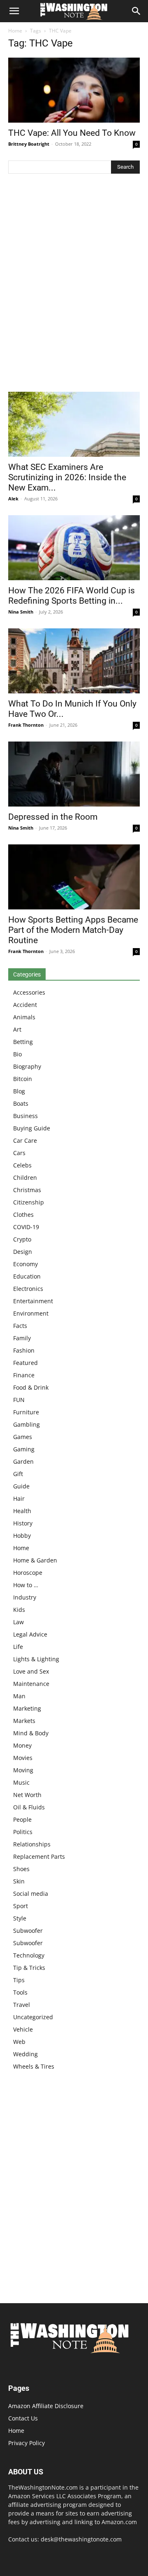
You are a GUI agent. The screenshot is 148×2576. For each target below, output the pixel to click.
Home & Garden (35, 1560)
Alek (13, 499)
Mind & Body (31, 1733)
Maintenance (31, 1684)
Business (25, 1116)
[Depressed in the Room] (74, 774)
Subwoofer (28, 1931)
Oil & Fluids (29, 1807)
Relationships (32, 1844)
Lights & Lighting (36, 1659)
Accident (25, 1005)
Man (19, 1696)
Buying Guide (32, 1128)
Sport (21, 1906)
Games (23, 1437)
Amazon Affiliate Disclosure (46, 2406)
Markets (24, 1721)
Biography (27, 1066)
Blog (19, 1091)
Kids (19, 1610)
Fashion (24, 1350)
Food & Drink (31, 1387)
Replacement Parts (39, 1856)
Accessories (29, 992)
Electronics (28, 1289)
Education (27, 1276)
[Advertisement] (74, 285)
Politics (23, 1832)
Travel (22, 2005)
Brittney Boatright (29, 144)
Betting (23, 1042)
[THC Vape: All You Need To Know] (74, 90)
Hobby (22, 1536)
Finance (24, 1375)
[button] (14, 11)
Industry (25, 1597)
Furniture (26, 1412)
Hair (19, 1498)
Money (22, 1745)
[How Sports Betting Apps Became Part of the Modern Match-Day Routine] (74, 877)
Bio (17, 1054)
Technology (29, 1955)
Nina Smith (21, 612)
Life (18, 1647)
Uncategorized (33, 2017)
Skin (19, 1881)
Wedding (25, 2054)
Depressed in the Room (53, 817)
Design (23, 1252)
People (22, 1819)
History (23, 1523)
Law (18, 1622)
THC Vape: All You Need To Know (72, 133)
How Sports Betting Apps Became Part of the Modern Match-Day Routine (73, 930)
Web (19, 2042)
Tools (20, 1992)
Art (17, 1029)
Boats (21, 1103)
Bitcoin (23, 1079)
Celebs (22, 1165)
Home (15, 31)
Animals (24, 1017)
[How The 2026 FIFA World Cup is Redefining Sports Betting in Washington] (74, 548)
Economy (25, 1264)
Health (22, 1511)
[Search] (136, 11)
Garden (23, 1461)
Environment (31, 1313)
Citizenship (29, 1202)
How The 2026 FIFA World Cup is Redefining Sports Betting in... (72, 596)
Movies (23, 1758)
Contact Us (23, 2418)
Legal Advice (30, 1634)
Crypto (22, 1239)
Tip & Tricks (29, 1968)
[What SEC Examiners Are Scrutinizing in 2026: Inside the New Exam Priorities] (74, 424)
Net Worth (27, 1795)
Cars (19, 1153)
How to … (26, 1585)
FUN (19, 1400)
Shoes (21, 1869)
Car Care (25, 1140)
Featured (25, 1363)
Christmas (27, 1190)
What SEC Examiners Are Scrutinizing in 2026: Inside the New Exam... (67, 477)
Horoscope (28, 1573)
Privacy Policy (27, 2443)
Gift (18, 1474)
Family (22, 1338)
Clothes (23, 1215)
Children (25, 1178)
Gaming (24, 1449)
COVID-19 (26, 1227)
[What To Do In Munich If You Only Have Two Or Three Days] (74, 661)
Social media (31, 1894)
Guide (21, 1486)
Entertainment (33, 1301)
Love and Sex (31, 1671)
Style (20, 1918)
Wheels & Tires (34, 2066)
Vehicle (23, 2029)
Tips (19, 1980)
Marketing (27, 1708)
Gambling (27, 1424)
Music (21, 1782)
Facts (20, 1326)
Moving (23, 1770)
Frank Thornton (26, 725)
